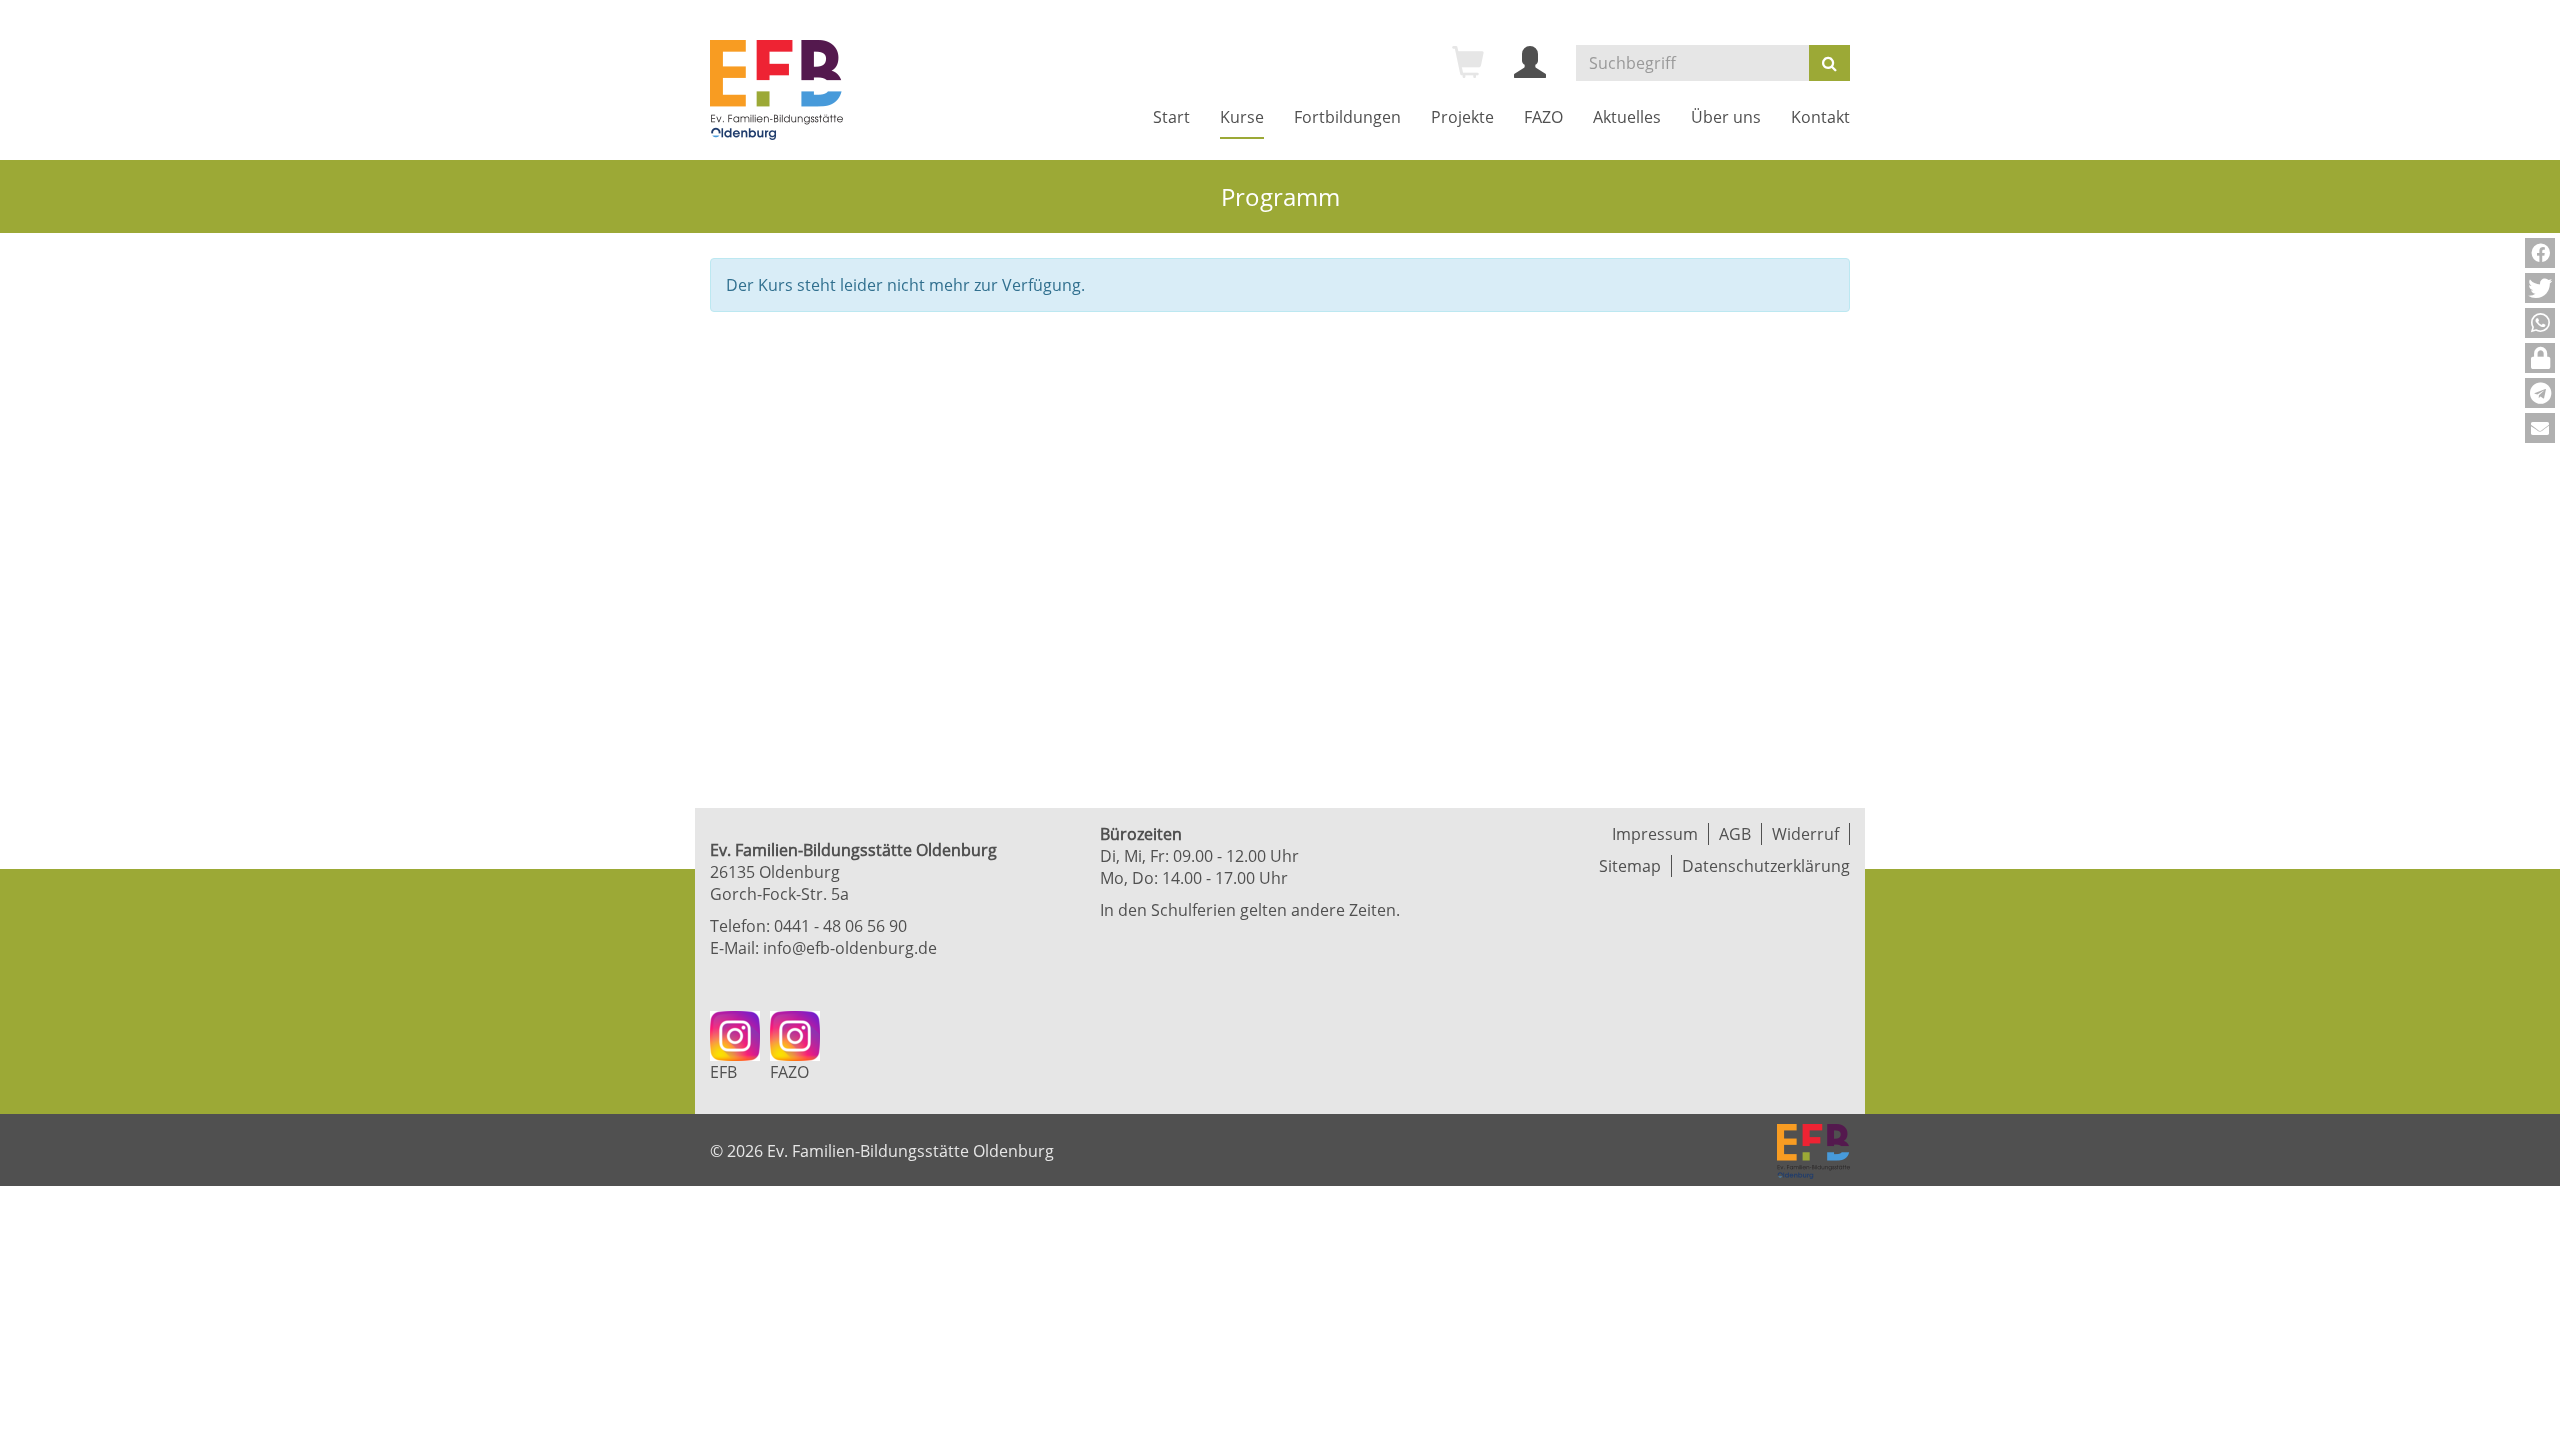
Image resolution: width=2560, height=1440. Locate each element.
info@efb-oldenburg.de (850, 948)
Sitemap (1630, 866)
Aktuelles (1627, 117)
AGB (1735, 834)
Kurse (1242, 117)
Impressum (1655, 834)
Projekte (1462, 117)
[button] (2540, 253)
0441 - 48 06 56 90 (840, 926)
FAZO (1543, 117)
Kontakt (1820, 117)
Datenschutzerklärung (1766, 866)
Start (1171, 117)
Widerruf (1805, 834)
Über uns (1726, 117)
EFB (723, 1072)
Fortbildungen (1347, 117)
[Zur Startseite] (776, 90)
